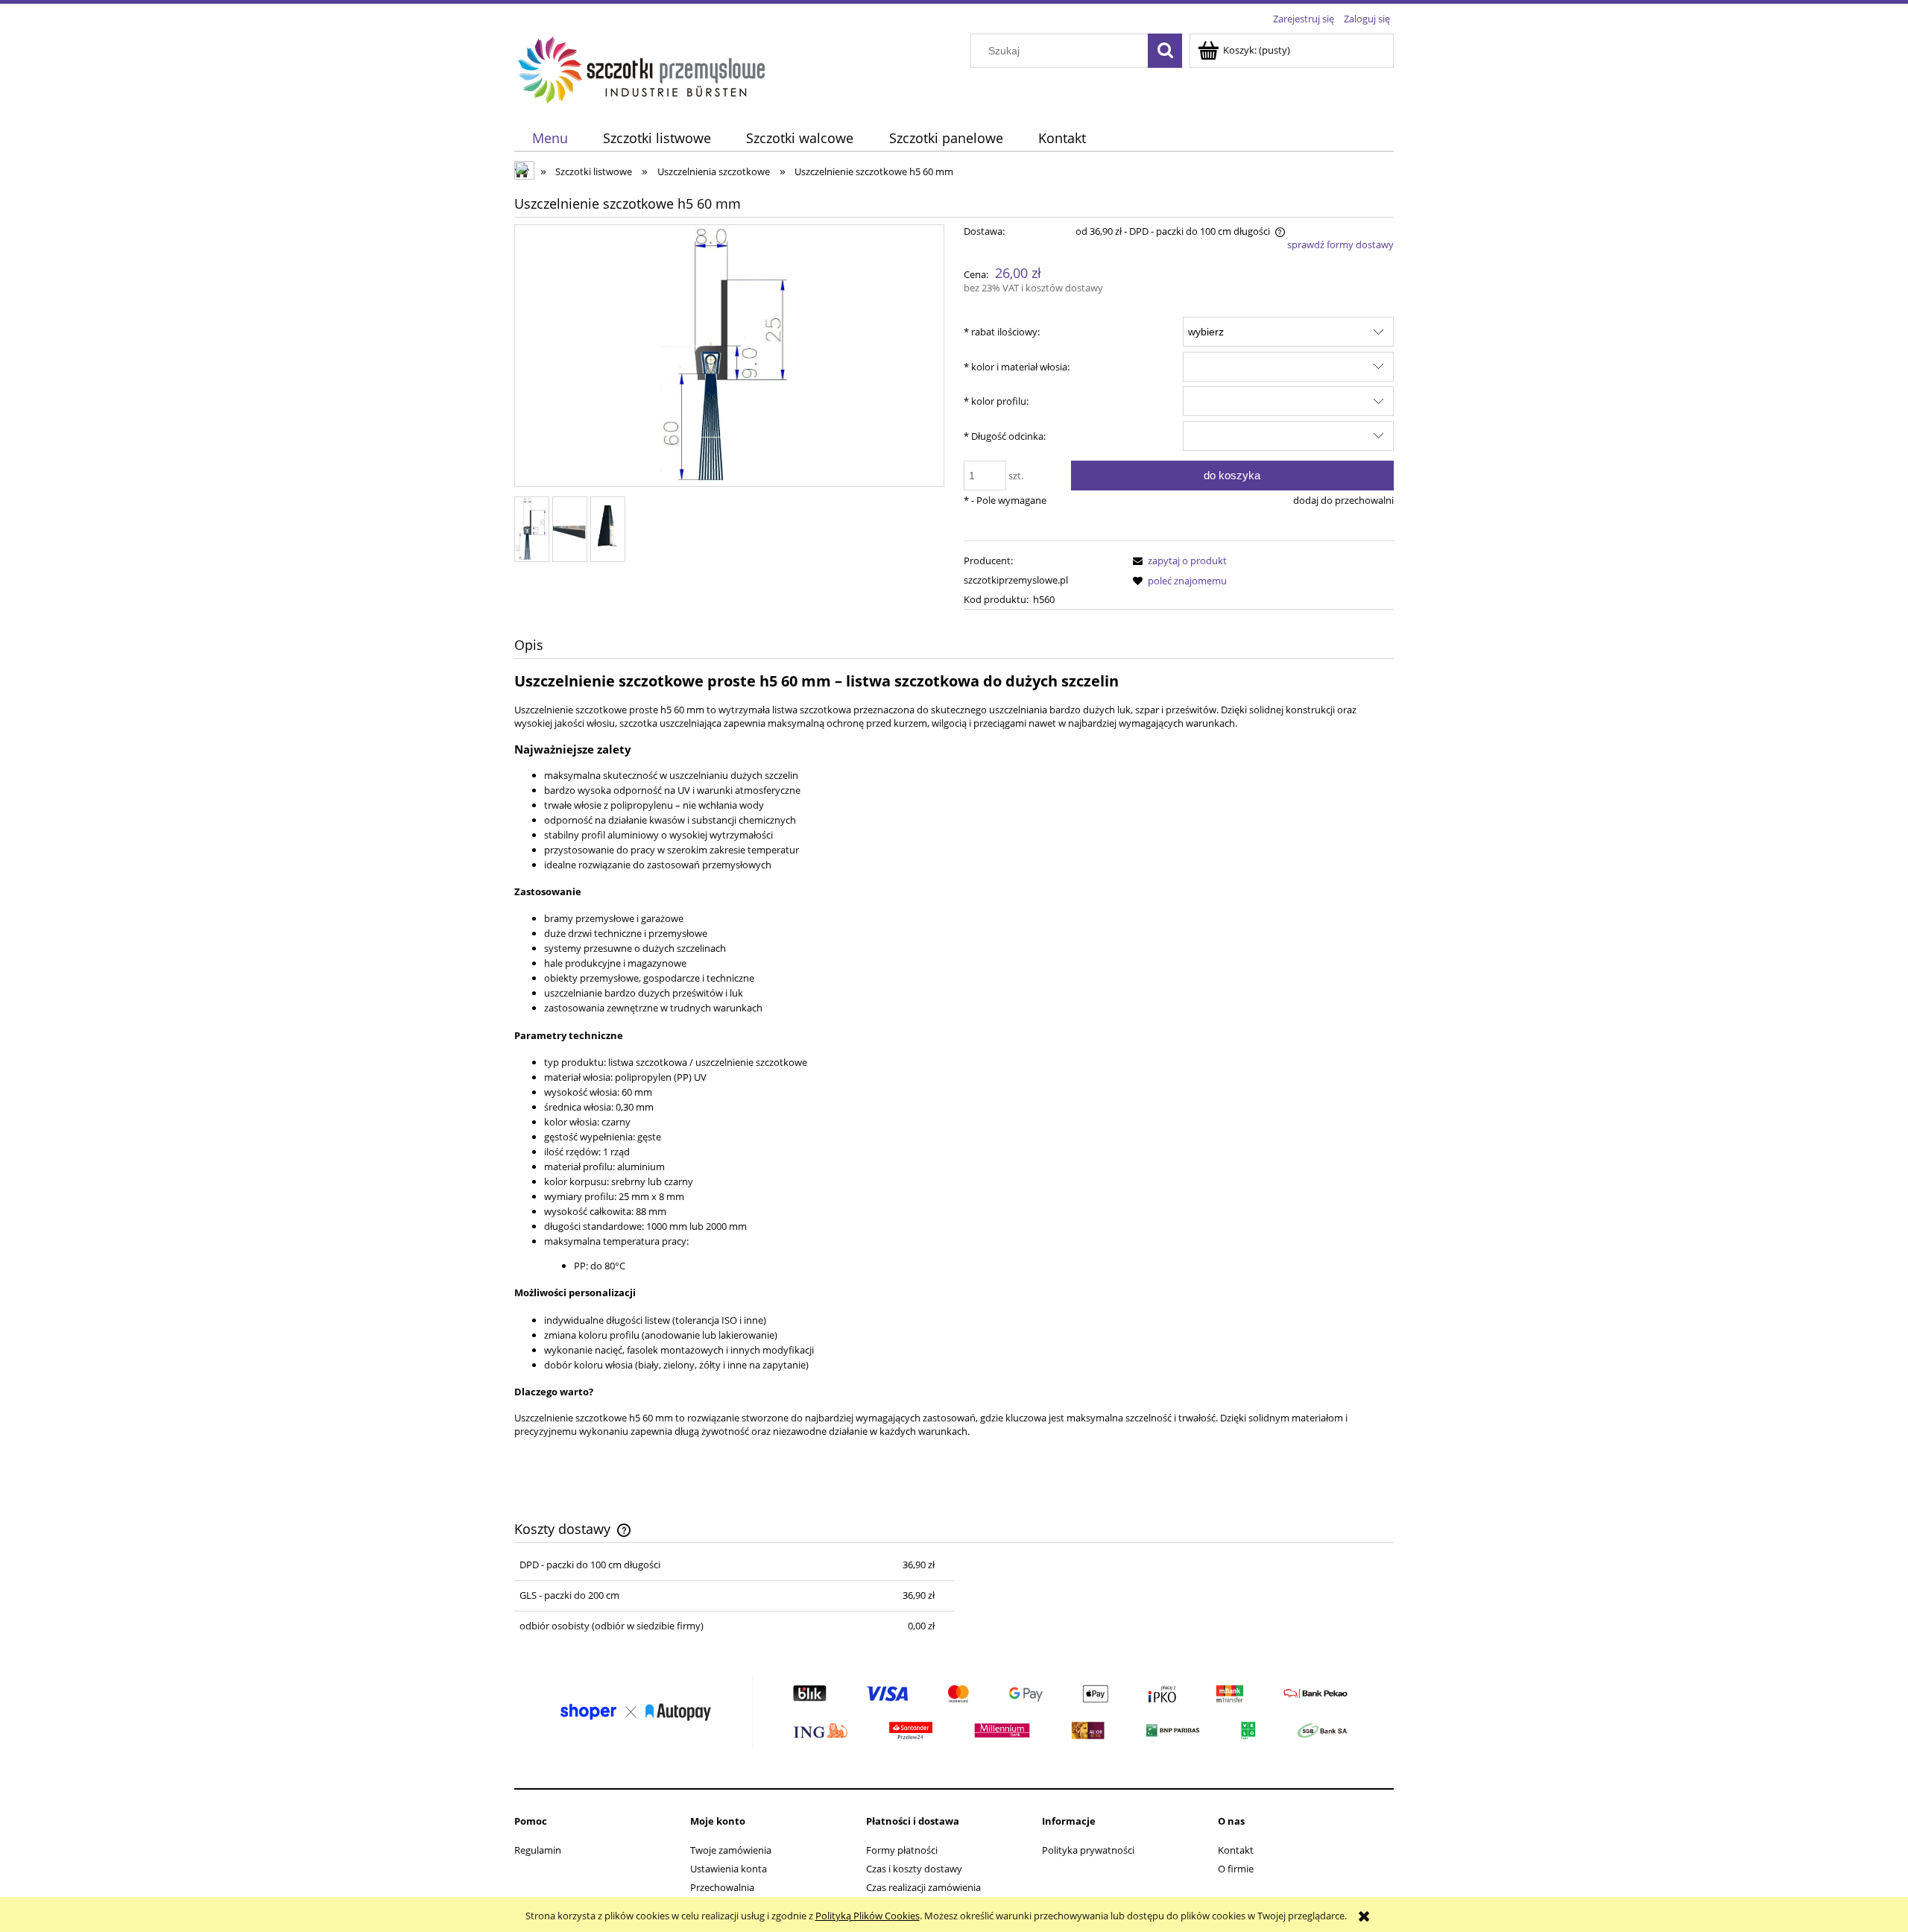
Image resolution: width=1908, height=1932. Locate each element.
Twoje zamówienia (731, 1850)
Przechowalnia (722, 1887)
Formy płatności (902, 1850)
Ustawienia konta (729, 1869)
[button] (1178, 561)
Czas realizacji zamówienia (923, 1887)
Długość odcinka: (1005, 436)
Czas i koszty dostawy (914, 1869)
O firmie (1236, 1869)
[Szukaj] (1165, 51)
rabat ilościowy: (1002, 332)
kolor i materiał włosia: (1017, 367)
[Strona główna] (642, 68)
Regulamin (538, 1850)
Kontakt (1236, 1850)
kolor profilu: (996, 401)
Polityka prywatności (1088, 1850)
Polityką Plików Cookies (868, 1916)
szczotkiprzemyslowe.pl (1016, 580)
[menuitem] (550, 138)
